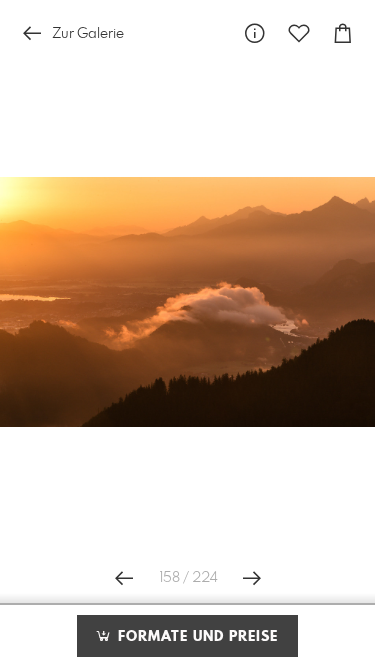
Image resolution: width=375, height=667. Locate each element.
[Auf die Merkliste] (299, 33)
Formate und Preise (195, 637)
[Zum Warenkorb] (343, 33)
